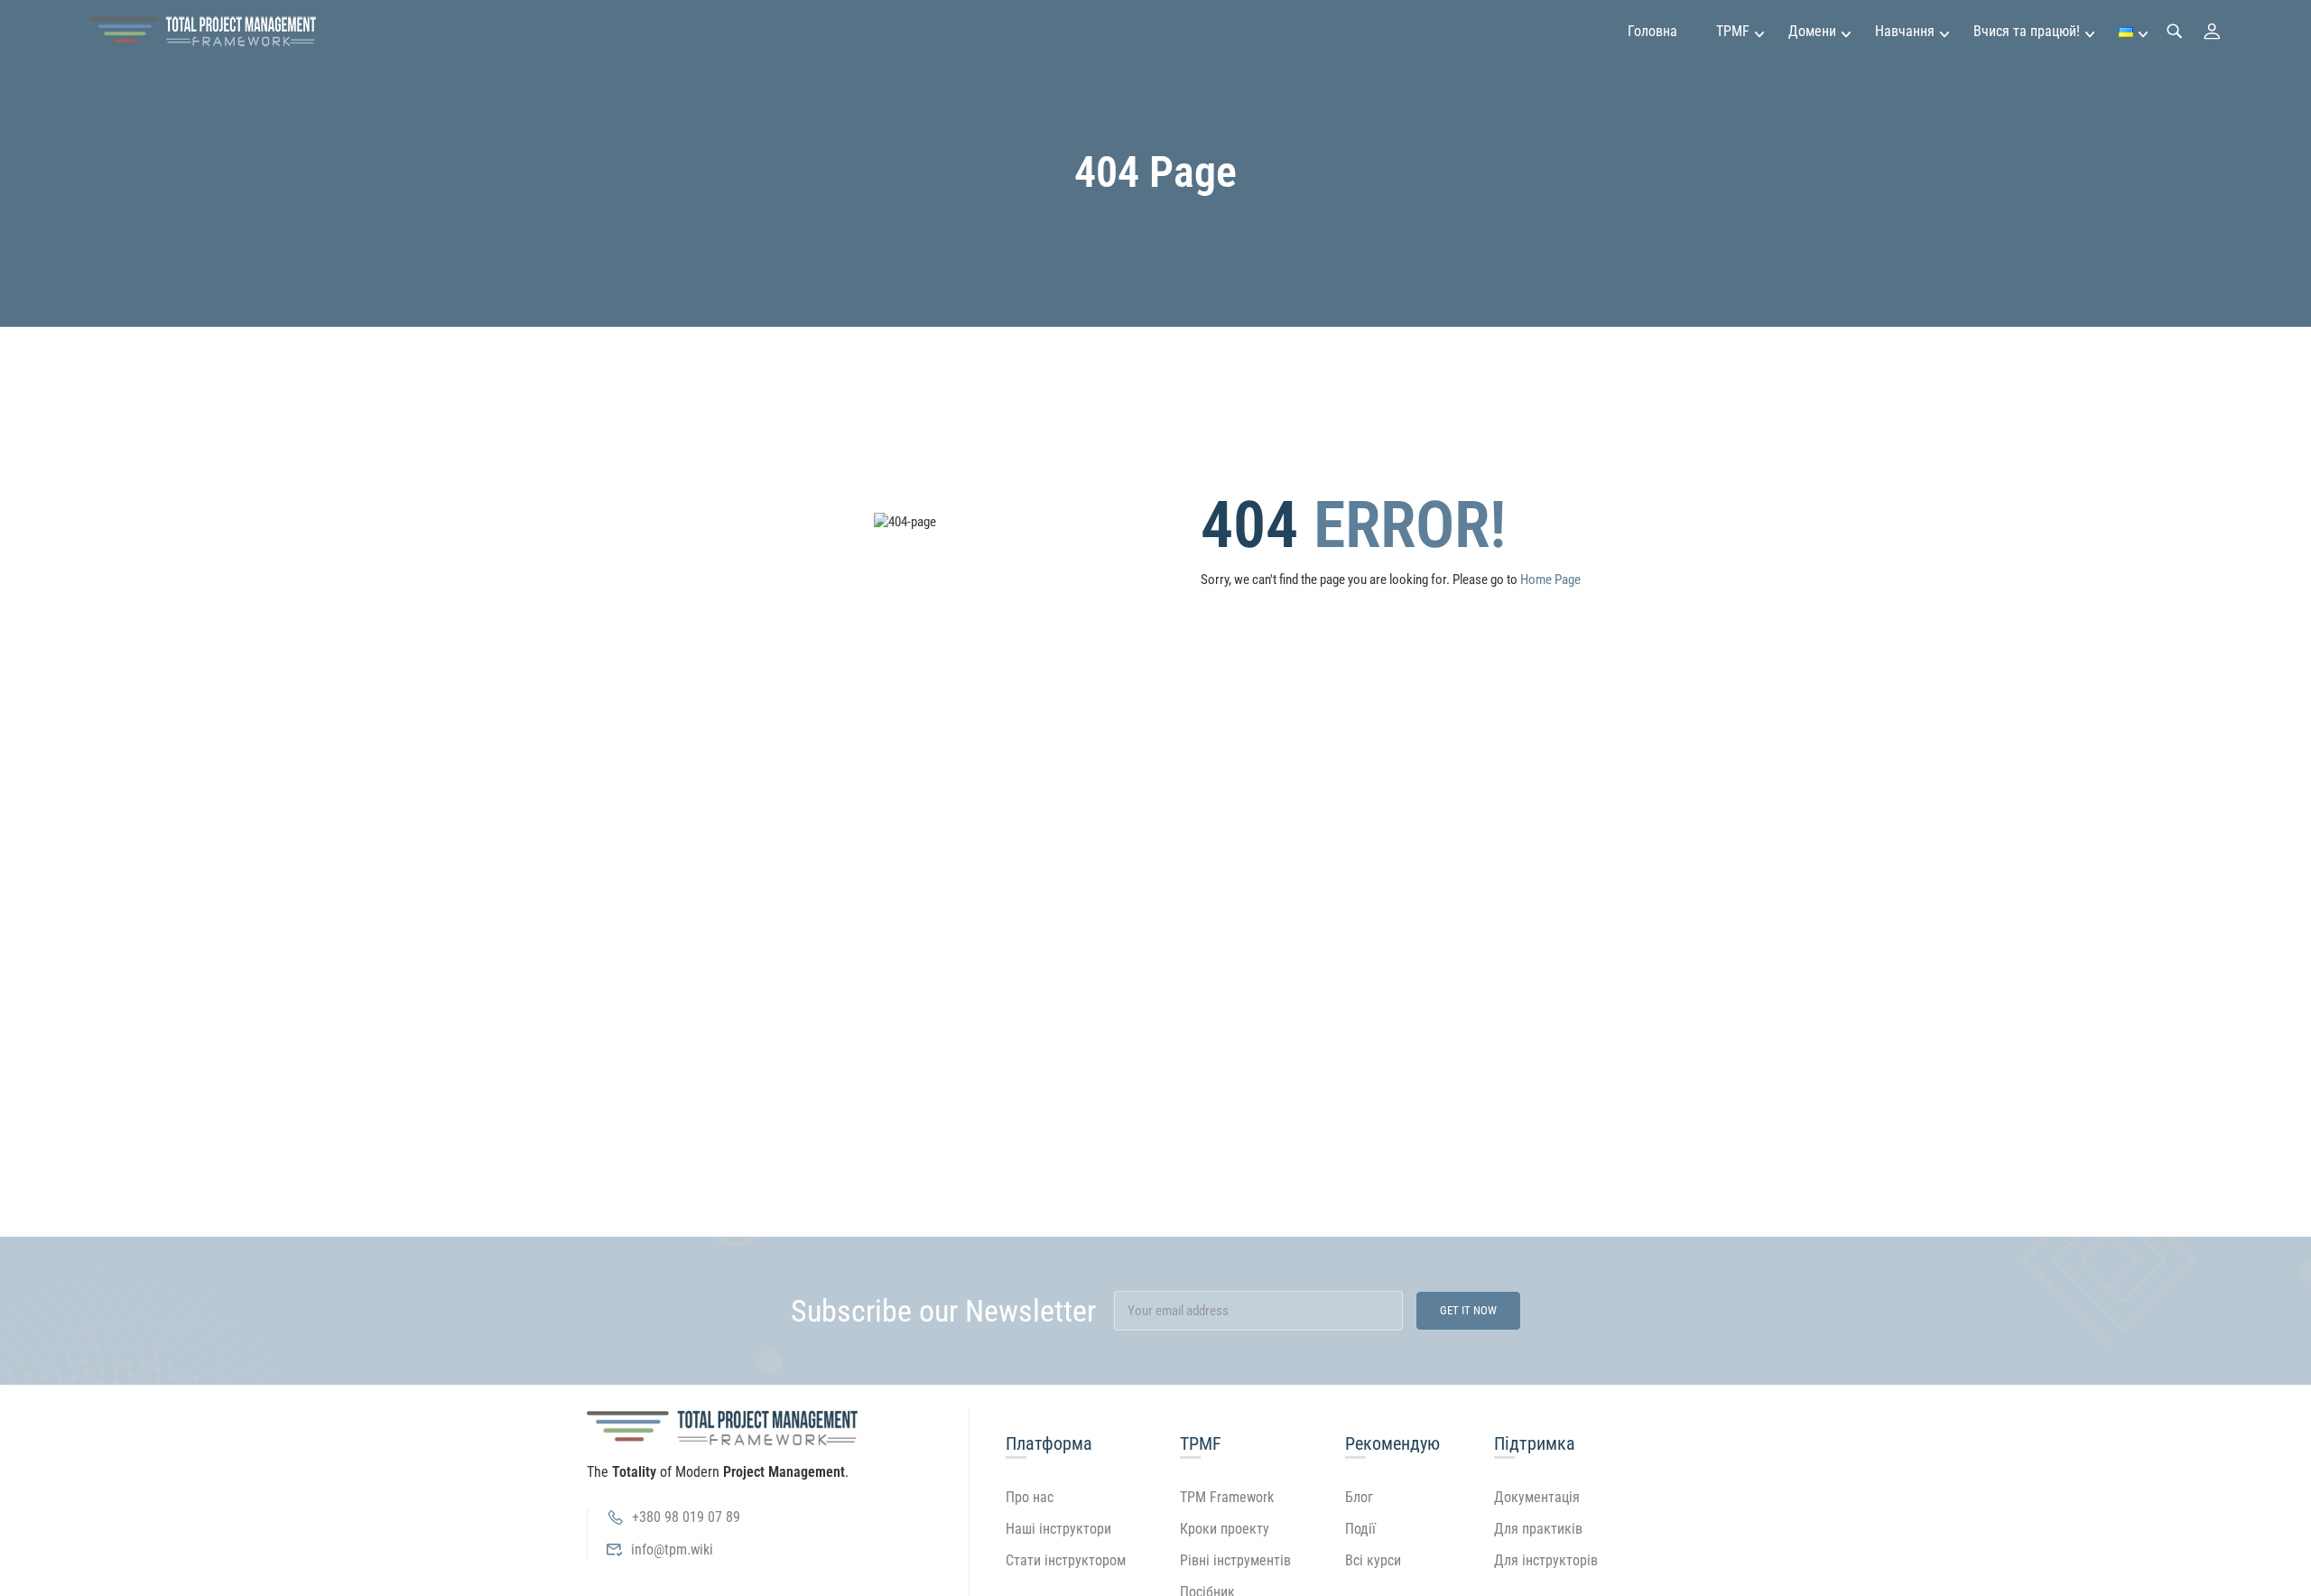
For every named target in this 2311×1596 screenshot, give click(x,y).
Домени (1812, 31)
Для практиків (1538, 1529)
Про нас (1030, 1497)
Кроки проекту (1225, 1529)
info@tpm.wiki (672, 1550)
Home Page (1550, 580)
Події (1360, 1529)
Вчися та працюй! (2027, 31)
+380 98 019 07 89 (686, 1517)
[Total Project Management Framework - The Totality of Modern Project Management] (203, 32)
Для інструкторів (1546, 1560)
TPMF (1733, 31)
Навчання (1905, 31)
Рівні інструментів (1235, 1560)
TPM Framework (1227, 1497)
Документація (1537, 1497)
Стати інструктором (1066, 1560)
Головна (1652, 31)
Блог (1359, 1497)
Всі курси (1373, 1560)
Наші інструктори (1058, 1529)
